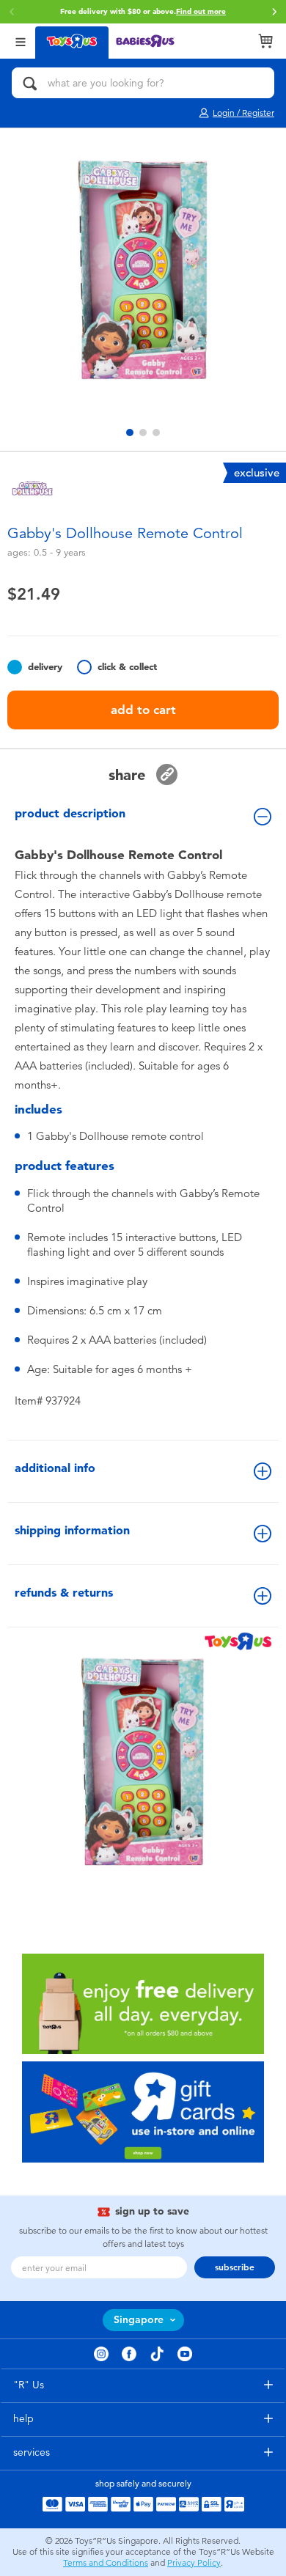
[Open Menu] (21, 41)
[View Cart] (265, 41)
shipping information (72, 1530)
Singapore (139, 2320)
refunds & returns (64, 1593)
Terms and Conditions (106, 2563)
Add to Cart (143, 710)
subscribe (235, 2267)
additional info (55, 1468)
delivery (45, 667)
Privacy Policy (194, 2563)
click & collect (127, 667)
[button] (12, 12)
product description (70, 813)
